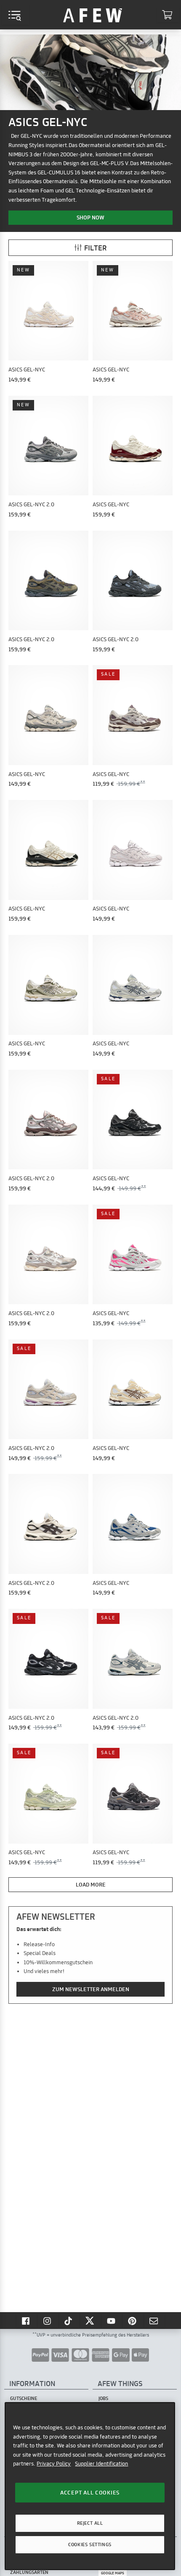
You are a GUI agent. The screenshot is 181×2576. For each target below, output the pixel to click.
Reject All (90, 2523)
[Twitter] (90, 2321)
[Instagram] (48, 2321)
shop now (90, 217)
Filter (96, 248)
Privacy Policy (54, 2463)
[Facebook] (27, 2321)
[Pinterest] (133, 2321)
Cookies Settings (90, 2544)
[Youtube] (112, 2321)
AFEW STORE (93, 15)
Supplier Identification (101, 2463)
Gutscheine (24, 2398)
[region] (90, 2486)
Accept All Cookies (90, 2492)
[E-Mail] (154, 2321)
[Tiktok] (69, 2321)
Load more (91, 1884)
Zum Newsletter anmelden (91, 1989)
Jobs (103, 2398)
